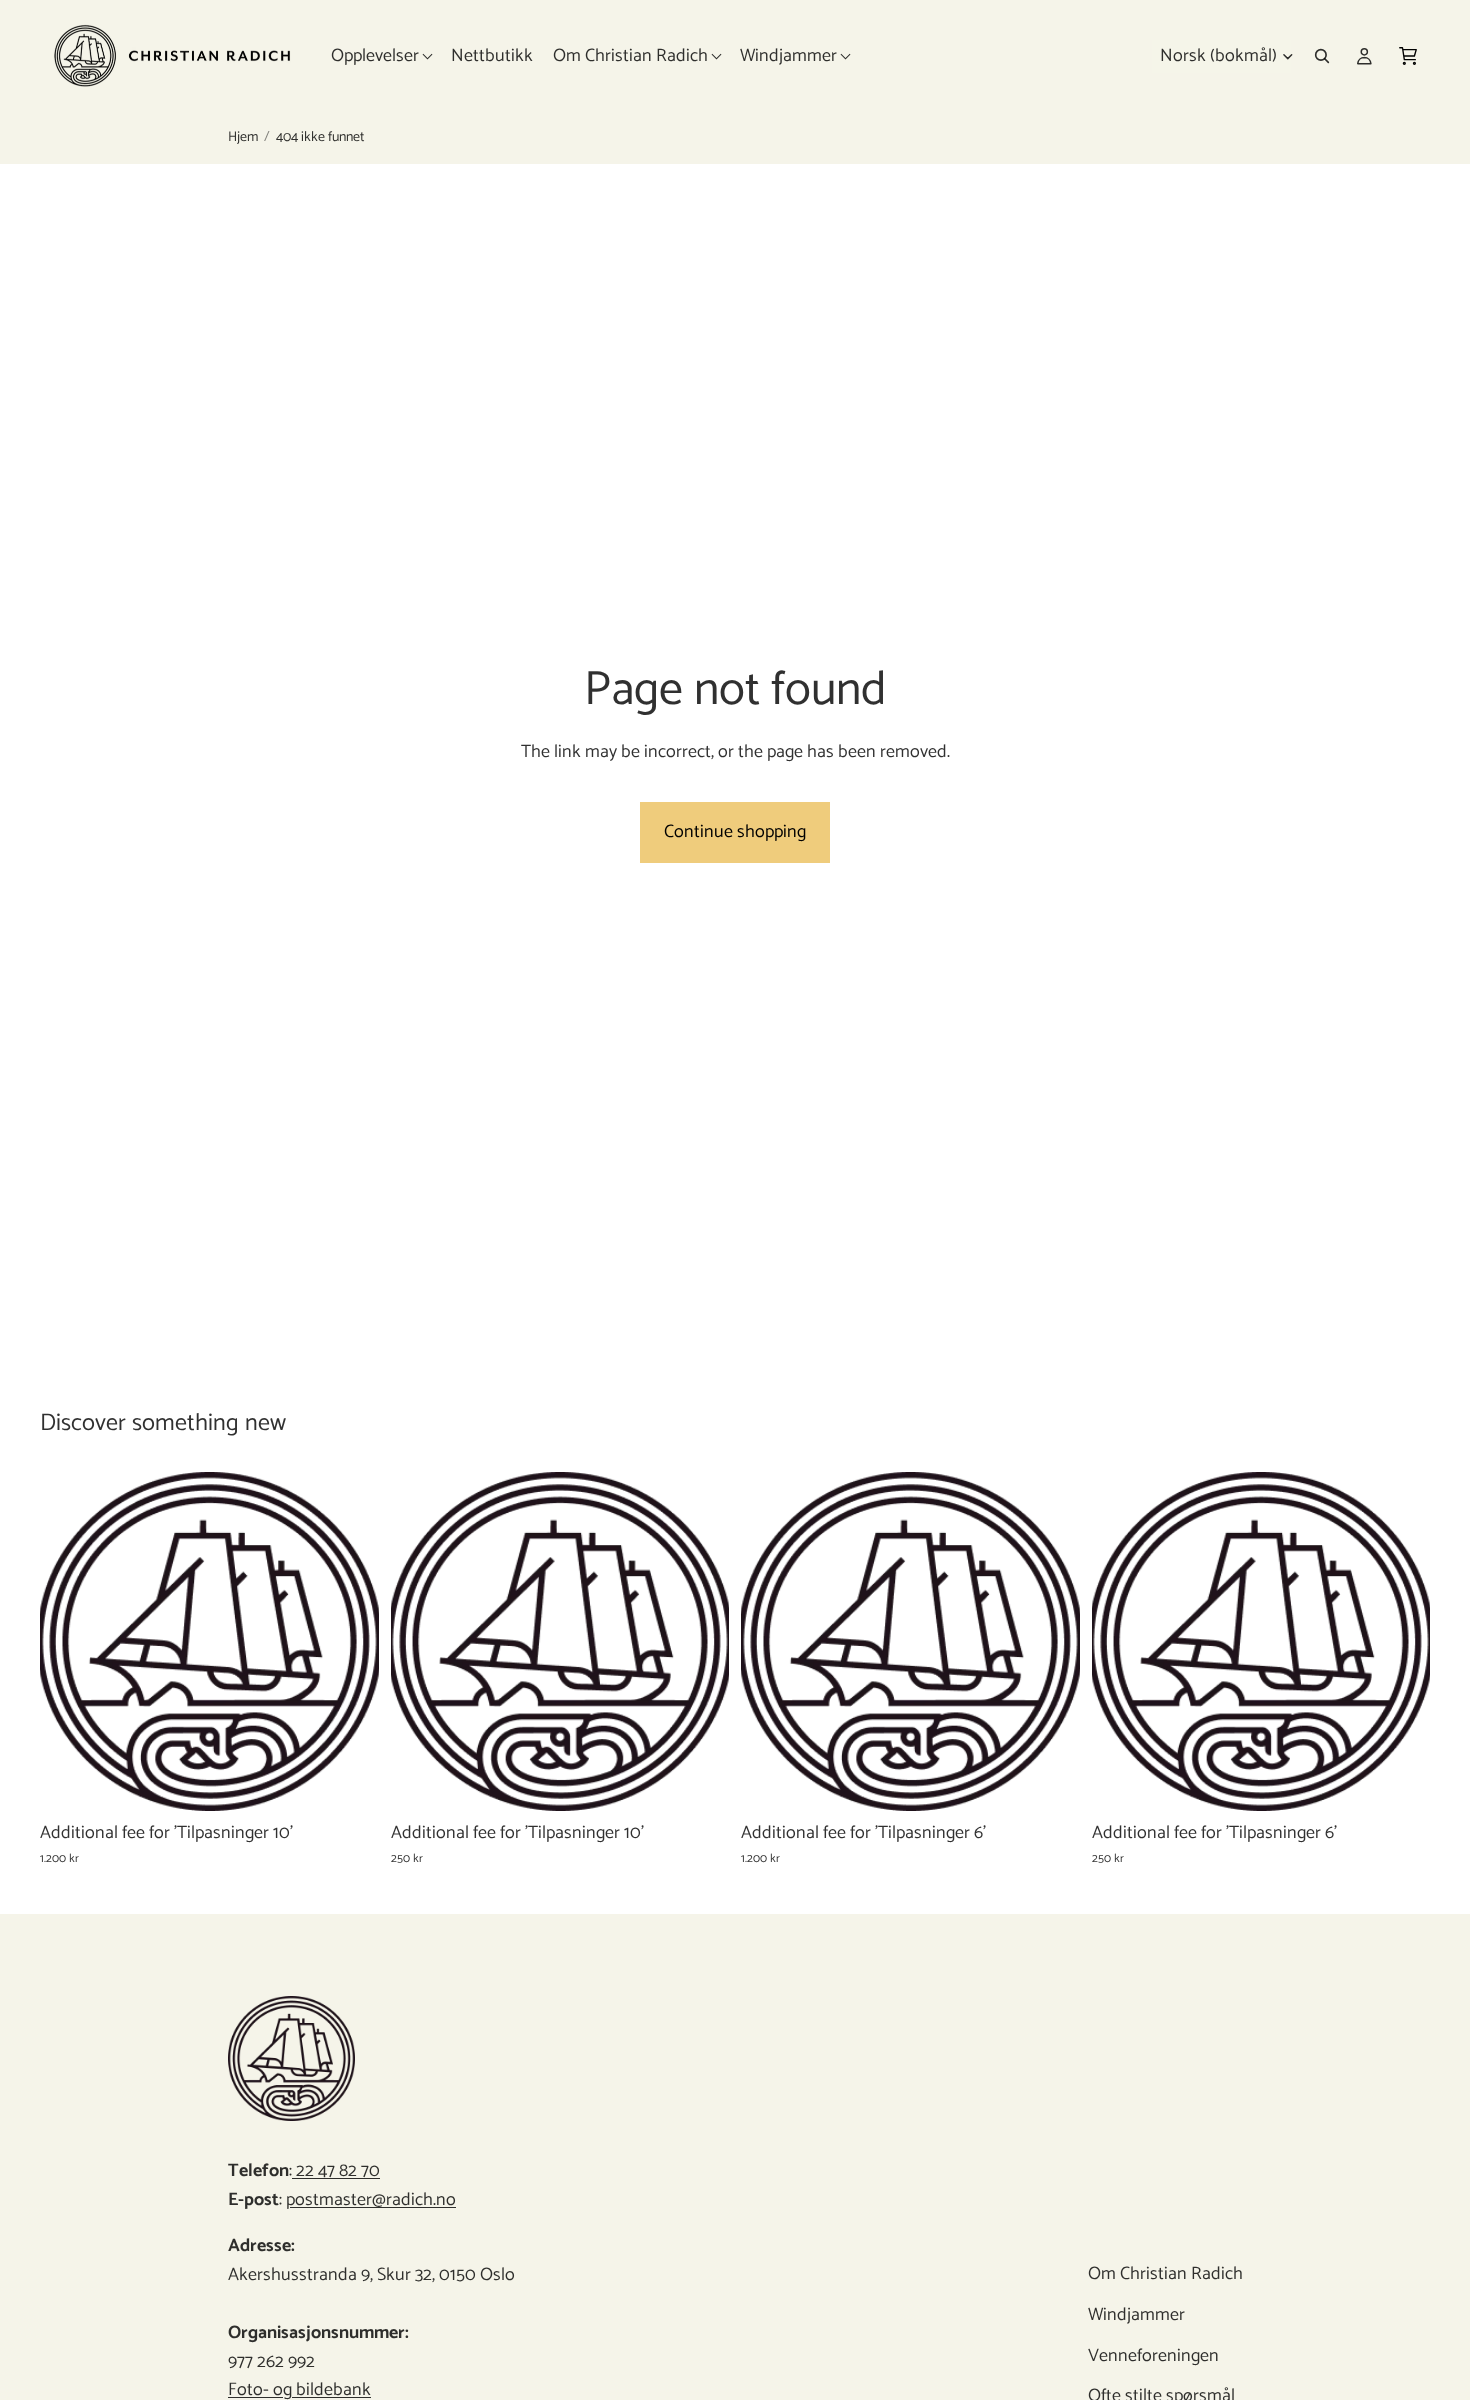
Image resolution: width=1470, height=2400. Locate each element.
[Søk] (1322, 56)
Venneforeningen (1152, 2356)
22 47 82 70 (336, 2171)
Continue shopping (735, 832)
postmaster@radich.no (371, 2200)
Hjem (243, 138)
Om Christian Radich (1164, 2274)
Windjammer (1135, 2315)
